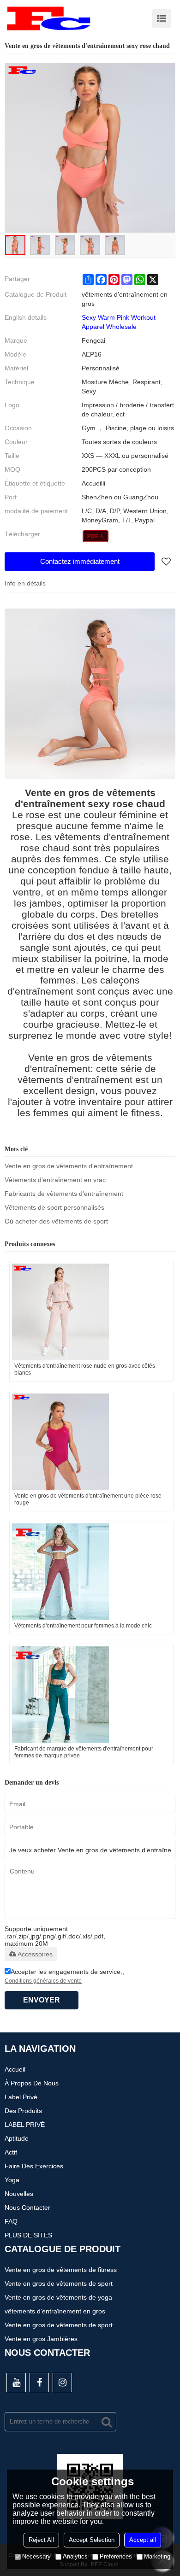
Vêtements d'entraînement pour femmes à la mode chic (83, 1626)
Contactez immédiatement (80, 561)
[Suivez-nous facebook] (39, 2383)
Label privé (21, 2097)
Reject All (41, 2540)
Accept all (143, 2540)
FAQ (11, 2221)
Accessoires (35, 1954)
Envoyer (42, 2000)
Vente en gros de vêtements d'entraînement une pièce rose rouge (88, 1499)
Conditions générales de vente (43, 1981)
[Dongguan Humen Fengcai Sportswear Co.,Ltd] (48, 18)
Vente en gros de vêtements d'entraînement (69, 1166)
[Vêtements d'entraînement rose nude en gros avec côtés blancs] (91, 1312)
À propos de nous (32, 2083)
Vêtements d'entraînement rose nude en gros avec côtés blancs (85, 1369)
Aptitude (17, 2138)
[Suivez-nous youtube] (16, 2383)
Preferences (116, 2556)
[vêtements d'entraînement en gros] (96, 536)
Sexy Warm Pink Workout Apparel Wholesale (119, 322)
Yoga (12, 2180)
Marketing (157, 2556)
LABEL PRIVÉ (25, 2125)
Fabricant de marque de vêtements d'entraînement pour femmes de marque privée (84, 1752)
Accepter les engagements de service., (64, 1976)
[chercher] (107, 2422)
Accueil (15, 2069)
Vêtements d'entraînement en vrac (55, 1180)
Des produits (23, 2111)
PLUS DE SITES (28, 2235)
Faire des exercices (34, 2166)
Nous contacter (27, 2207)
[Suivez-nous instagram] (62, 2383)
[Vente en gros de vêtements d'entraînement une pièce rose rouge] (91, 1442)
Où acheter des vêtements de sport (56, 1221)
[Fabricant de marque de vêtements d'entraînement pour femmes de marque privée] (91, 1695)
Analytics (75, 2556)
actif (11, 2152)
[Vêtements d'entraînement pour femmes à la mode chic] (91, 1572)
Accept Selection (92, 2540)
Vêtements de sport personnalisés (54, 1207)
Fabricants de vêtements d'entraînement (64, 1194)
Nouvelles (19, 2194)
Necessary (36, 2556)
